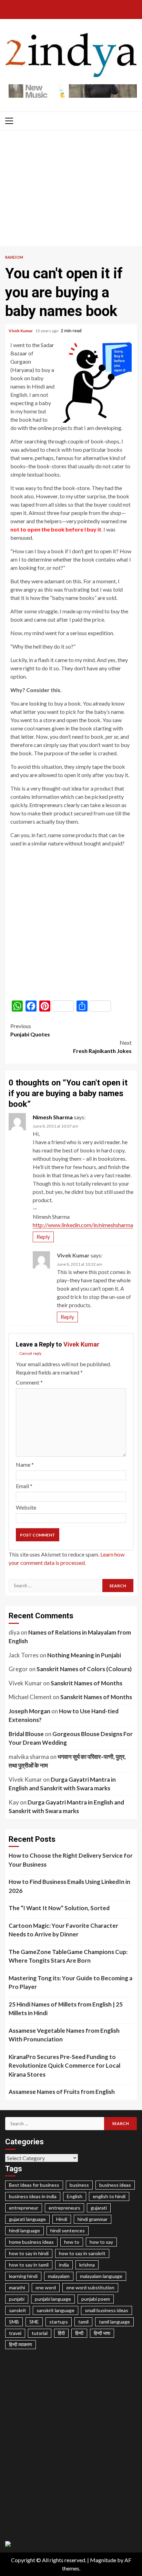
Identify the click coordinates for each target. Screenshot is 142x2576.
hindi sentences (68, 2230)
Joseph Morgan (29, 1711)
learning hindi (23, 2276)
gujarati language (27, 2219)
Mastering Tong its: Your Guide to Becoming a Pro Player (70, 1983)
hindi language (24, 2230)
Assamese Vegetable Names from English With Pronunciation (64, 2035)
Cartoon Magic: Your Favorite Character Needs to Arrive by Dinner (63, 1930)
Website (26, 1507)
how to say (101, 2242)
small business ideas (106, 2310)
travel (15, 2333)
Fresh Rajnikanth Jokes (102, 1047)
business (79, 2185)
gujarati (99, 2208)
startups (59, 2322)
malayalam (59, 2276)
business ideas (115, 2185)
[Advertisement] (71, 190)
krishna (87, 2265)
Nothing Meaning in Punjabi (84, 1655)
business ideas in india (33, 2196)
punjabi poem (96, 2299)
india (64, 2265)
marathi (17, 2287)
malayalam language (101, 2276)
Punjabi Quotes (30, 1030)
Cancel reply (31, 1354)
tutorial (40, 2333)
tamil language (114, 2322)
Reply (43, 1237)
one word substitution (90, 2287)
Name (25, 1464)
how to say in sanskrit (82, 2253)
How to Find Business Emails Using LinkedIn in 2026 (69, 1886)
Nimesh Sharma (53, 1117)
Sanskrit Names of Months (87, 1683)
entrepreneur (24, 2208)
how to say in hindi (29, 2253)
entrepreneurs (64, 2208)
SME (34, 2322)
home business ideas (31, 2242)
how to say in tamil (29, 2265)
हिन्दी (79, 2333)
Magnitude (103, 2560)
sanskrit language (55, 2310)
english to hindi (109, 2196)
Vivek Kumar (21, 331)
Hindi (62, 2219)
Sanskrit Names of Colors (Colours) (84, 1669)
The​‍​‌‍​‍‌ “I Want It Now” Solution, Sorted (59, 1908)
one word (46, 2287)
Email (24, 1486)
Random (14, 257)
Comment (29, 1382)
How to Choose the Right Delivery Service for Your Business (71, 1860)
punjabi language (53, 2299)
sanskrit (18, 2310)
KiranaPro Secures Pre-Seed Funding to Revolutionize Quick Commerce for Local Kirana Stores (64, 2066)
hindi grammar (93, 2219)
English (75, 2196)
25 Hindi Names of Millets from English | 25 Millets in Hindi (66, 2009)
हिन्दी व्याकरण (21, 2344)
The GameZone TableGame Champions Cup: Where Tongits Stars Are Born (68, 1956)
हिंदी (61, 2333)
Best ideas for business (34, 2185)
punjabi (17, 2299)
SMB (14, 2322)
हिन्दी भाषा (102, 2333)
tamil (83, 2322)
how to (72, 2242)
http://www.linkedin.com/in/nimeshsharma (83, 1225)
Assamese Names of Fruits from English (62, 2092)
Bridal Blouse (26, 1734)
